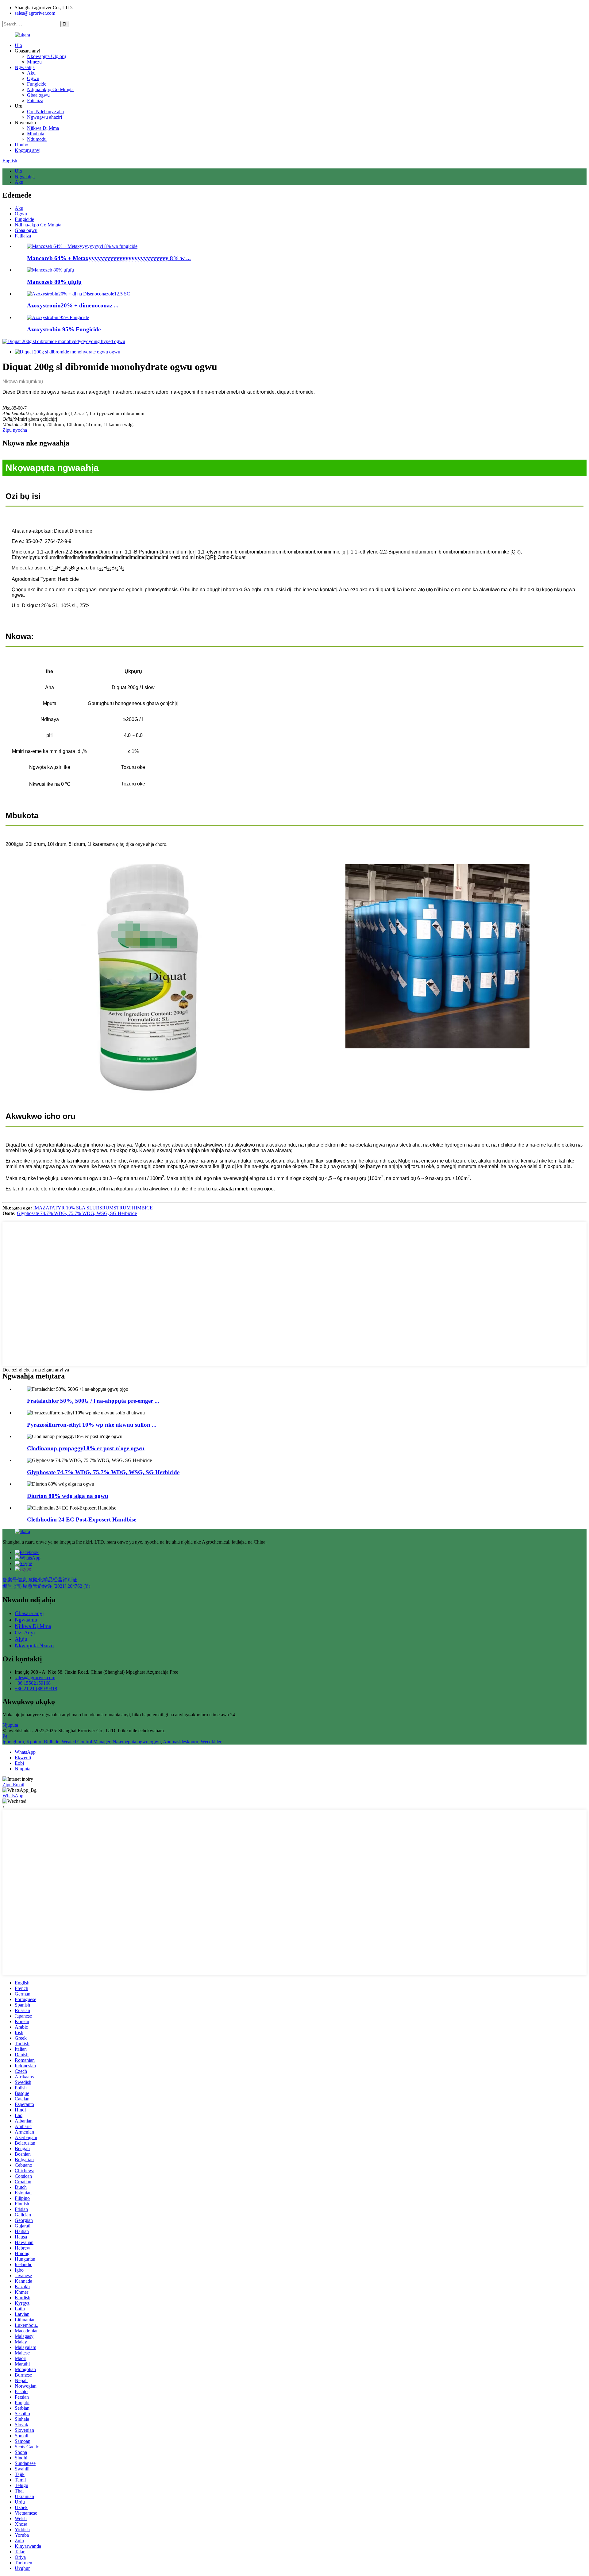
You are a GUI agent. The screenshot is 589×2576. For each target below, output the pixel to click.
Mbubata (36, 134)
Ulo (18, 45)
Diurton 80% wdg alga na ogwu (68, 1496)
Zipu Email (13, 1785)
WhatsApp (25, 1752)
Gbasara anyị (29, 1613)
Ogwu (33, 78)
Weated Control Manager (86, 1742)
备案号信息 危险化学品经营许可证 (40, 1580)
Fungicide (37, 84)
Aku (31, 73)
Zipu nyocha (15, 430)
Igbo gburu (13, 1742)
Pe (5, 1736)
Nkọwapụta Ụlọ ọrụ (46, 56)
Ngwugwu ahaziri (44, 117)
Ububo (21, 145)
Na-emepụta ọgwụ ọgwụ (137, 1742)
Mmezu (34, 62)
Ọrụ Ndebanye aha (45, 112)
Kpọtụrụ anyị (28, 150)
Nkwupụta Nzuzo (34, 1645)
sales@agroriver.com (35, 13)
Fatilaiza (35, 100)
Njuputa (10, 1725)
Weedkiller (211, 1742)
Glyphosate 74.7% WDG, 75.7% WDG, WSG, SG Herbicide (77, 1213)
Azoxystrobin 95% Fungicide (64, 329)
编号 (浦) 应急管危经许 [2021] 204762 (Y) (46, 1586)
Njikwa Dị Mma (43, 128)
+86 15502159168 (33, 1683)
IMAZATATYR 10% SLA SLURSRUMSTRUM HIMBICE (93, 1208)
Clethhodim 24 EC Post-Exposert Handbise (82, 1519)
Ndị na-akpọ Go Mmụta (50, 89)
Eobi (19, 1763)
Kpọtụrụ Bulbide (43, 1742)
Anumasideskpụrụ (181, 1742)
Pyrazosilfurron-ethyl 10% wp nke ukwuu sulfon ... (92, 1425)
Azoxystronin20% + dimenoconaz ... (73, 305)
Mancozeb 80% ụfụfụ (54, 282)
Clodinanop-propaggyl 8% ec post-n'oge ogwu (86, 1448)
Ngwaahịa (25, 67)
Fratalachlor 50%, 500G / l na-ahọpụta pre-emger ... (93, 1401)
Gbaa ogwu (38, 95)
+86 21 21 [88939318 (36, 1689)
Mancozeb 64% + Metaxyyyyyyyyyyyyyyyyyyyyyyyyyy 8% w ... (109, 258)
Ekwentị (23, 1758)
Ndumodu (37, 139)
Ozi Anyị (25, 1633)
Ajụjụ (21, 1639)
